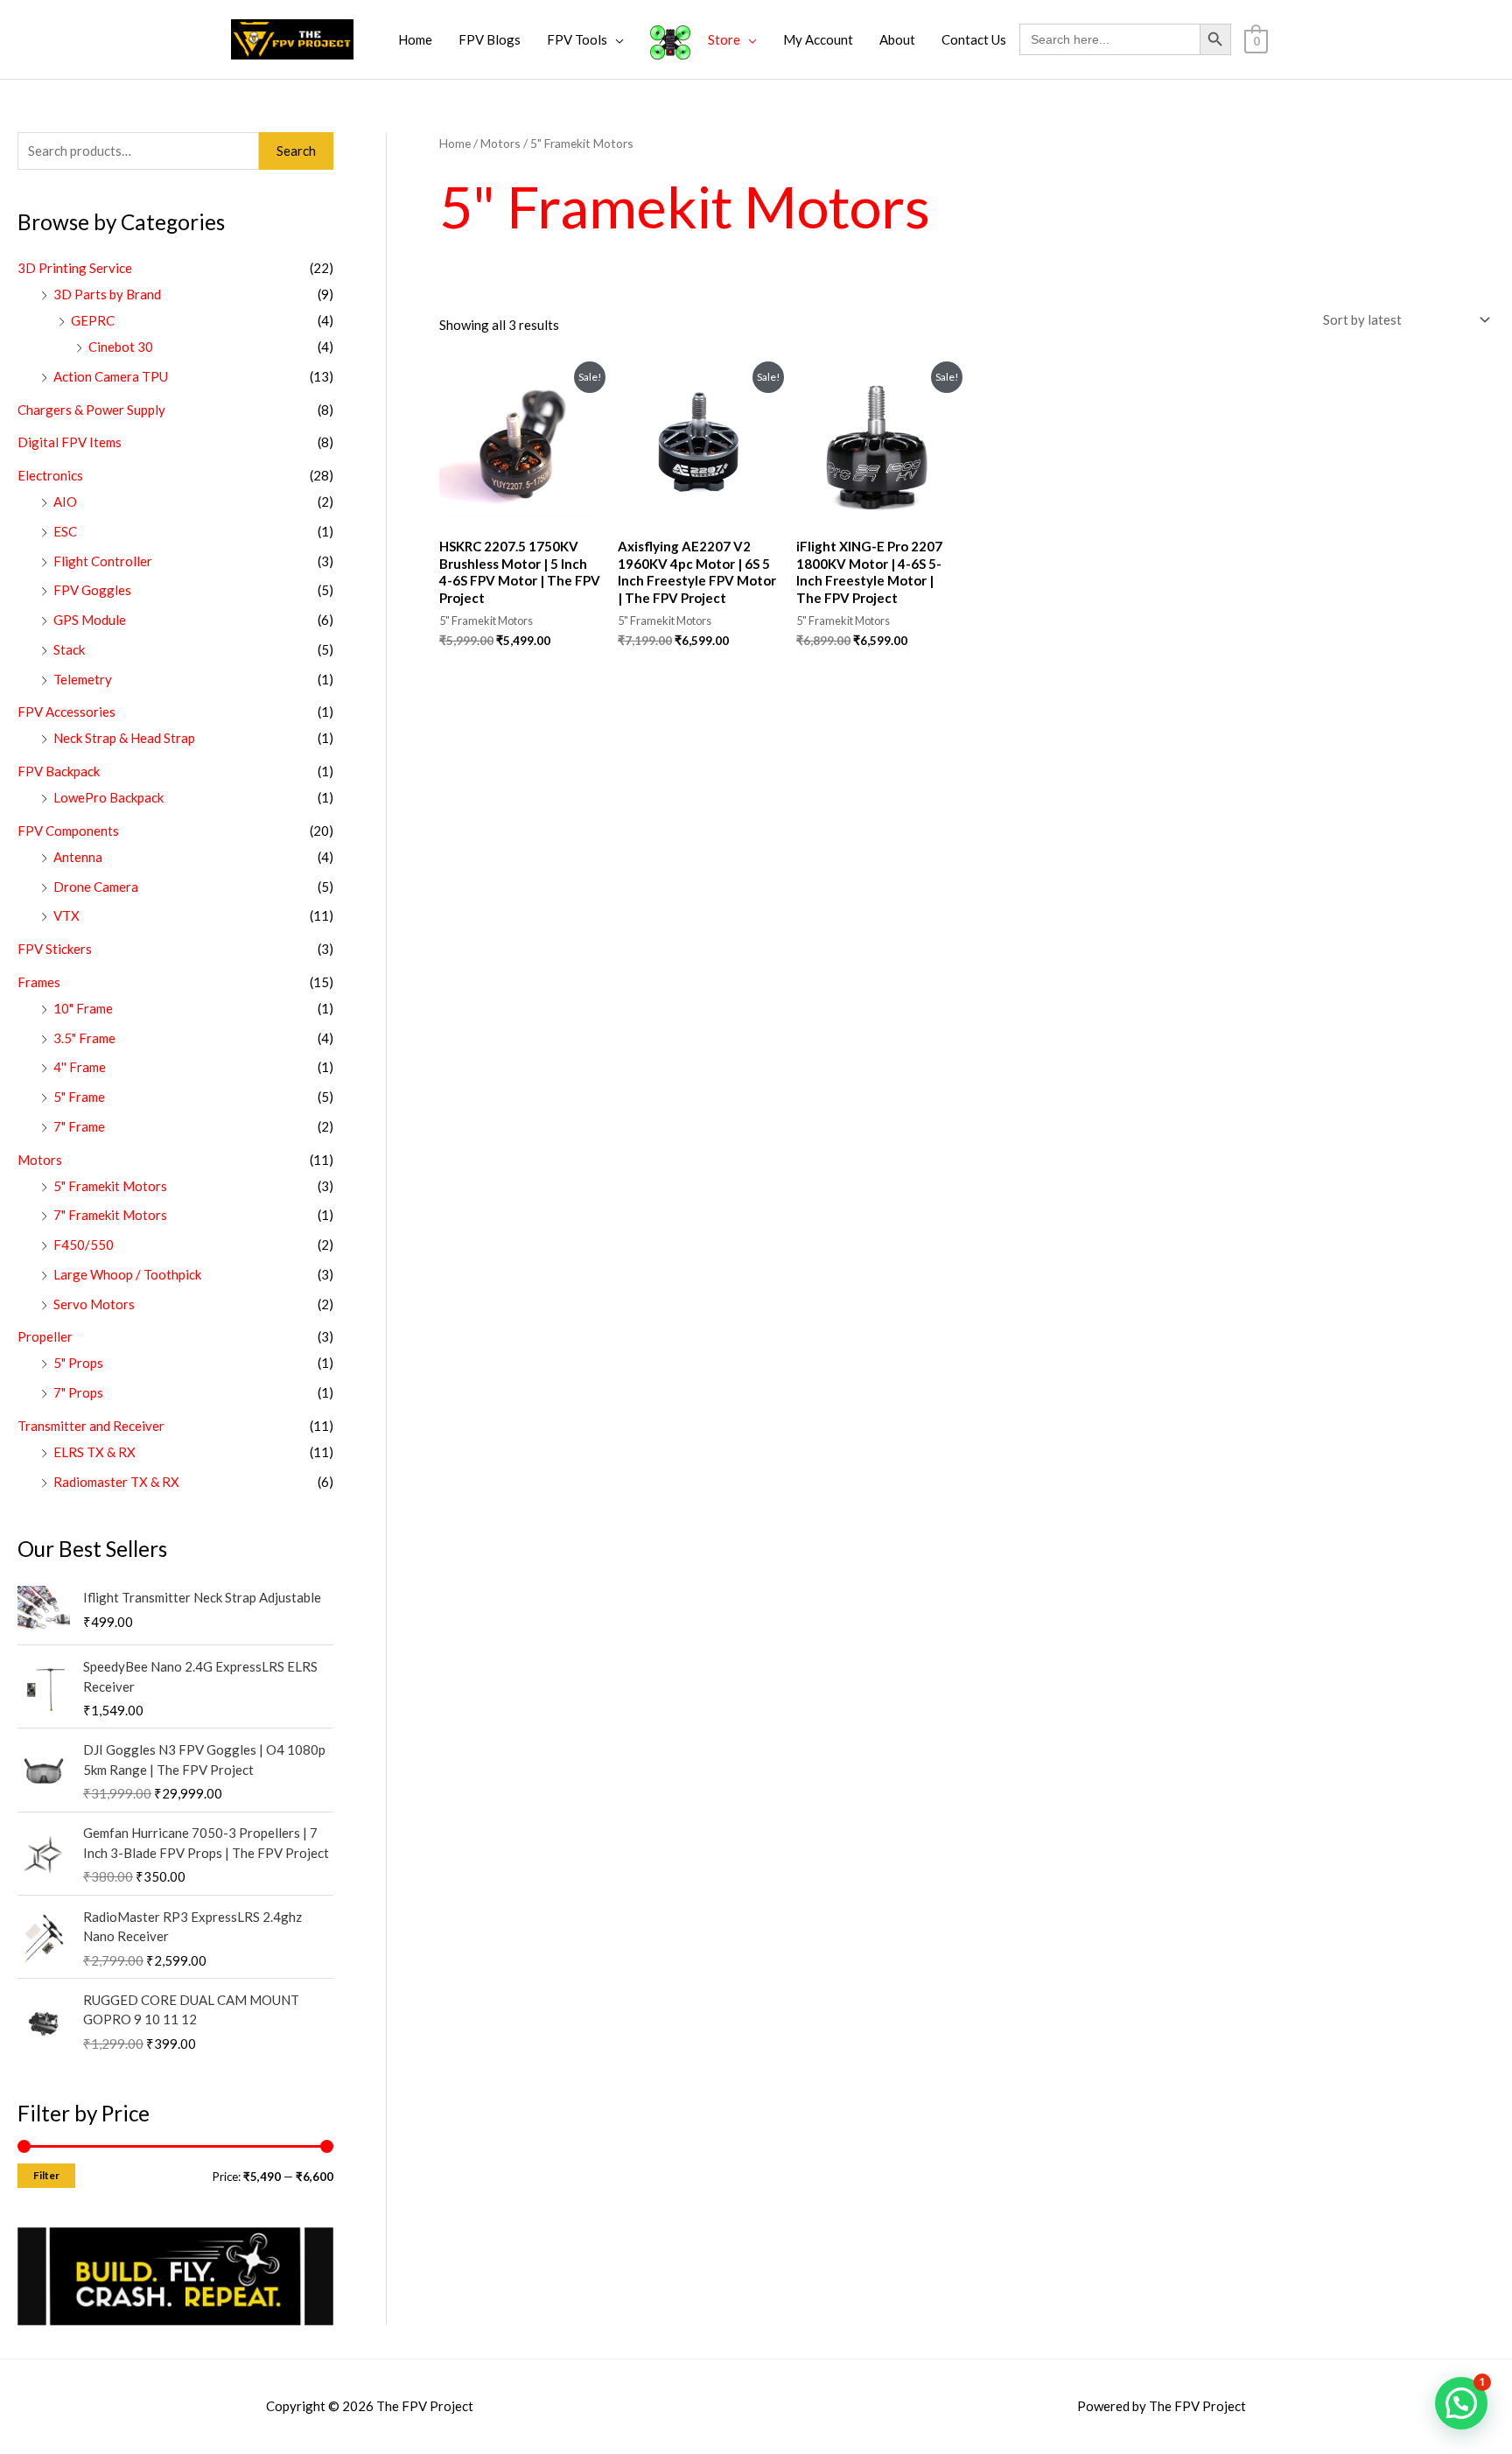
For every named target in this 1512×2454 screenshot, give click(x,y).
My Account (818, 39)
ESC (65, 531)
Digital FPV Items (70, 442)
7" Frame (79, 1126)
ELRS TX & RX (94, 1452)
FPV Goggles (92, 590)
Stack (69, 649)
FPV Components (68, 831)
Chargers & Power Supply (91, 410)
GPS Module (90, 620)
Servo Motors (94, 1304)
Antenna (78, 857)
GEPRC (93, 320)
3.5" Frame (84, 1038)
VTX (66, 915)
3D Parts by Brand (107, 294)
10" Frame (83, 1008)
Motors (40, 1160)
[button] (1461, 2403)
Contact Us (974, 39)
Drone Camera (96, 887)
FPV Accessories (66, 712)
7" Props (78, 1392)
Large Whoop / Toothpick (127, 1274)
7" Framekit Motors (110, 1215)
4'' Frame (80, 1067)
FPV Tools (577, 39)
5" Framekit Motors (110, 1186)
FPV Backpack (59, 771)
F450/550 (84, 1245)
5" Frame (79, 1097)
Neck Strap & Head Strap (124, 738)
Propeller (45, 1336)
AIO (65, 501)
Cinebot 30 (121, 347)
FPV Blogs (490, 39)
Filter (46, 2175)
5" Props (78, 1363)
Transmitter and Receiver (91, 1426)
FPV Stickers (55, 949)
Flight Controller (103, 561)
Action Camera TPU (111, 376)
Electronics (50, 475)
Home (415, 39)
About (897, 39)
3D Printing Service (75, 268)
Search (296, 151)
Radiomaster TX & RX (116, 1482)
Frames (39, 982)
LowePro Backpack (108, 797)
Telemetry (83, 679)
